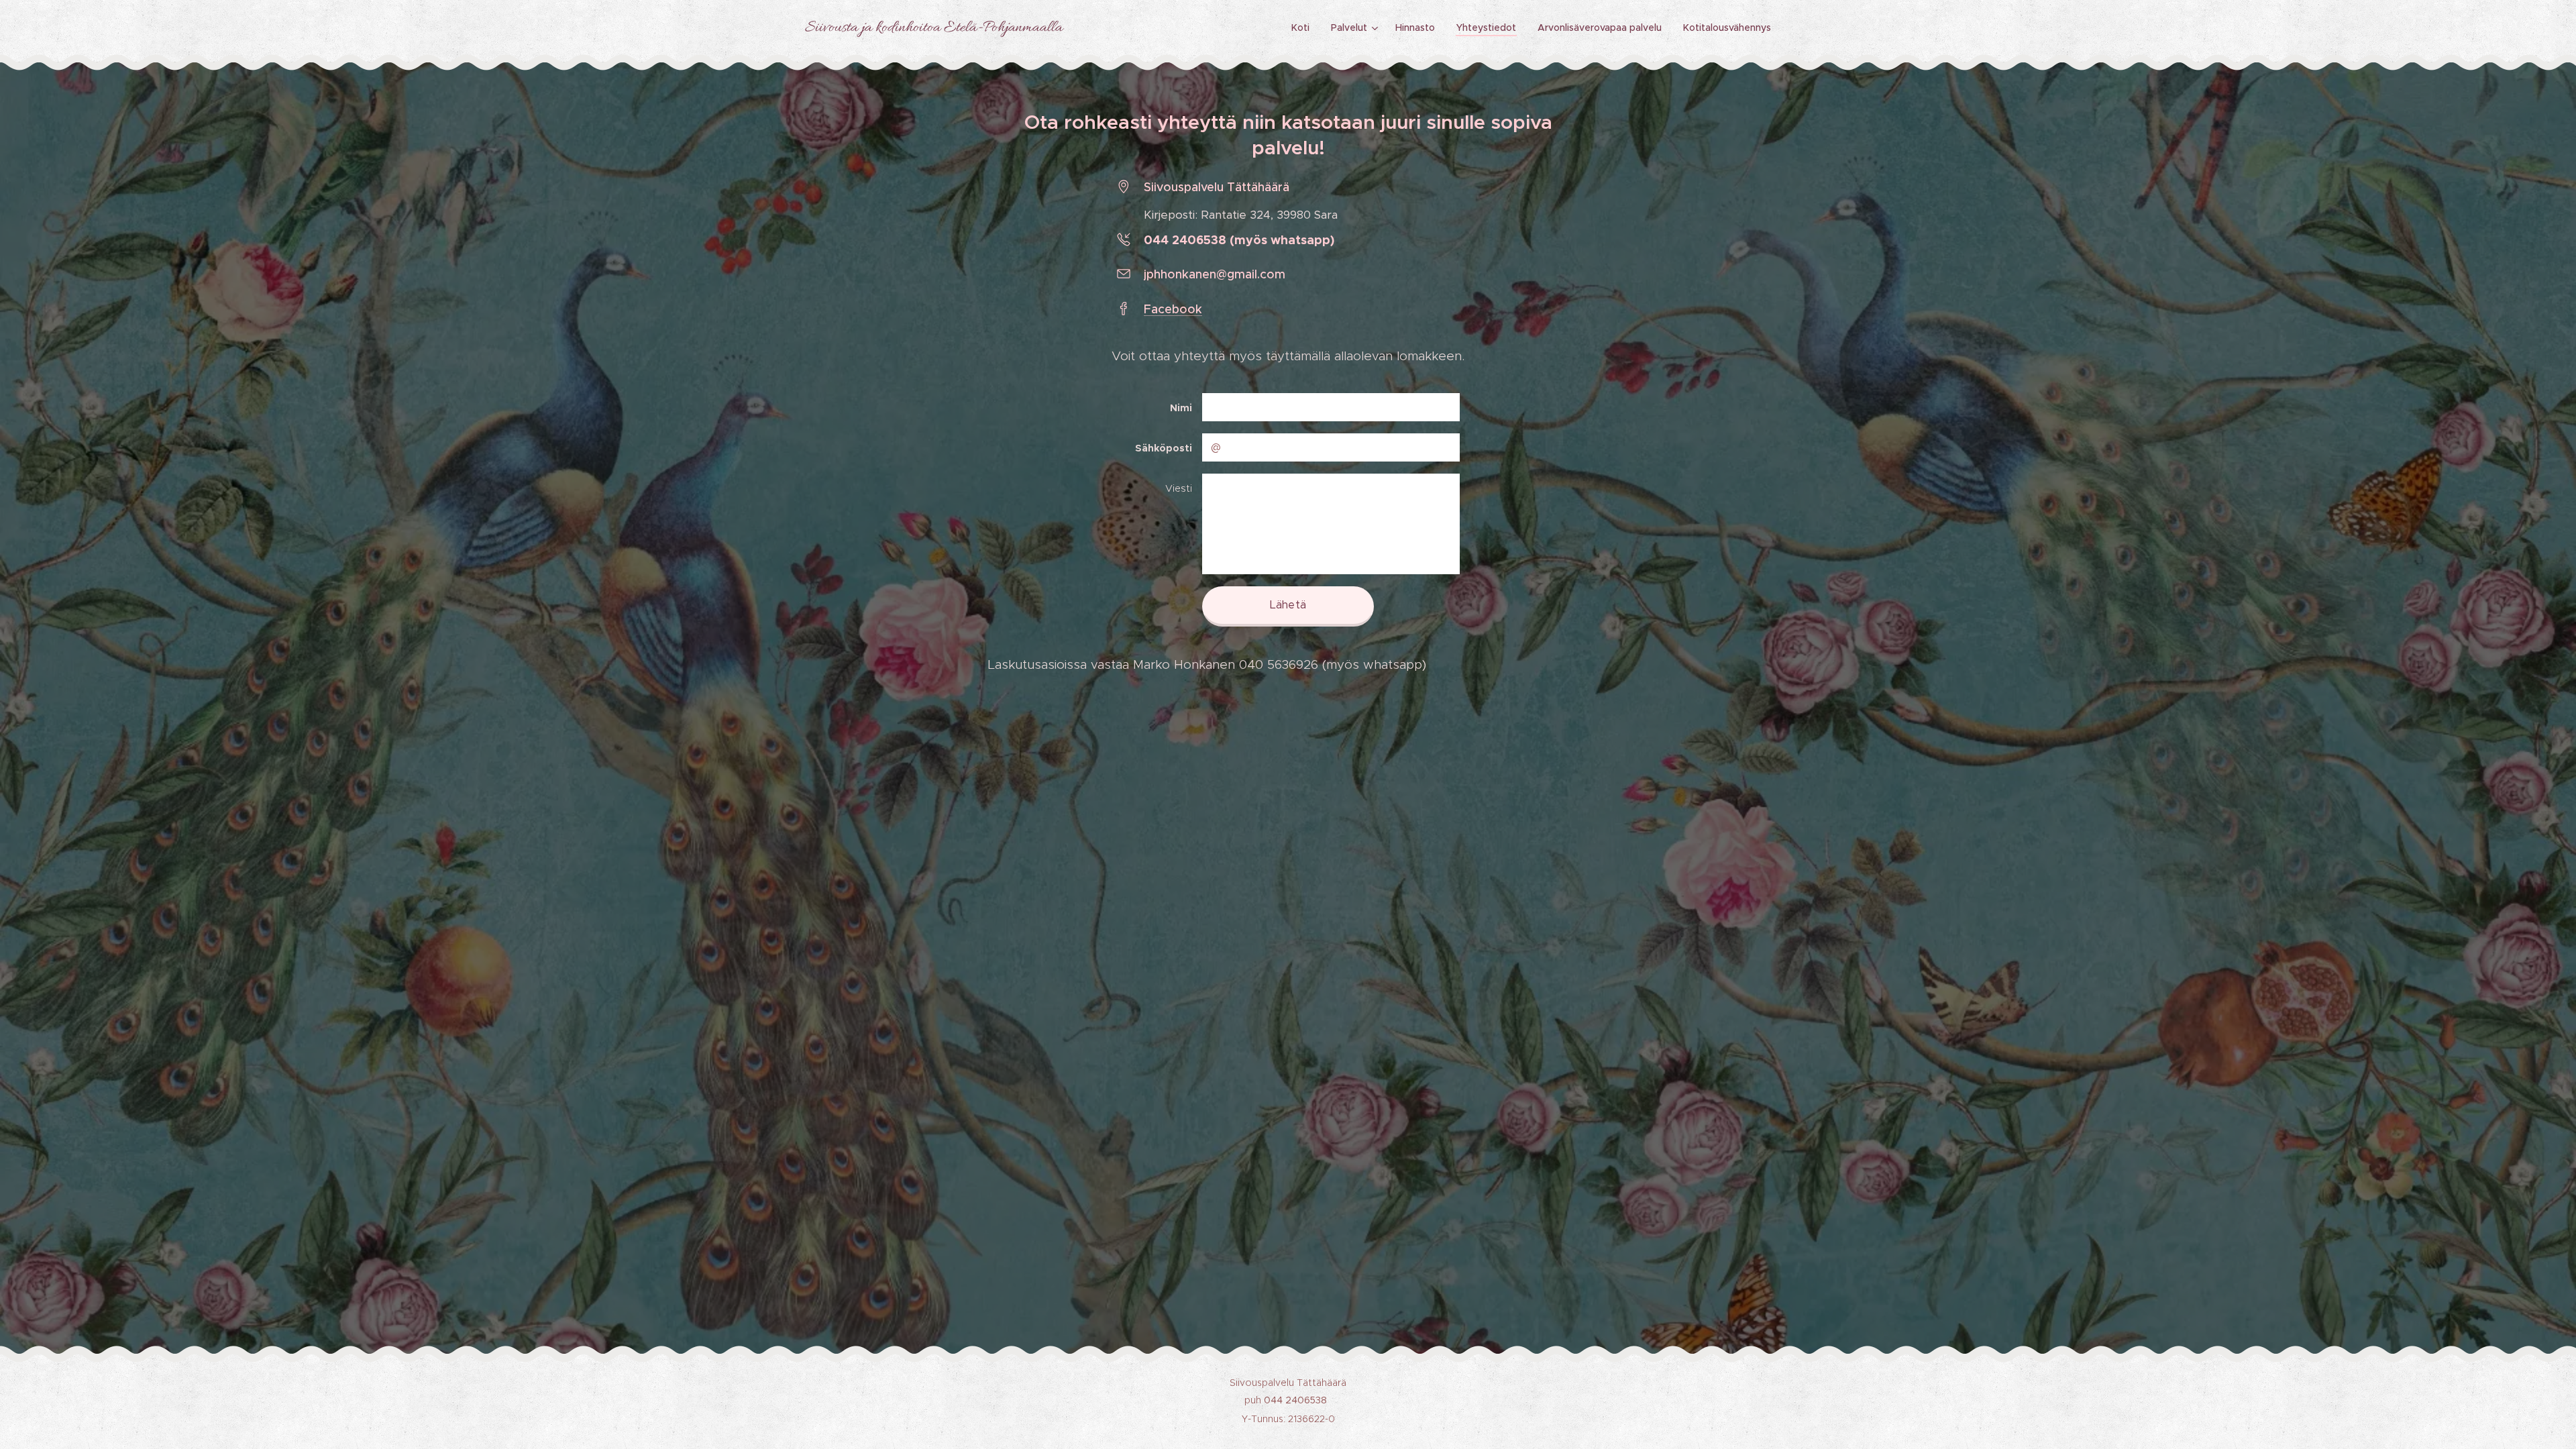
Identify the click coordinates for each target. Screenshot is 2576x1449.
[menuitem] (1304, 28)
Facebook (1173, 309)
